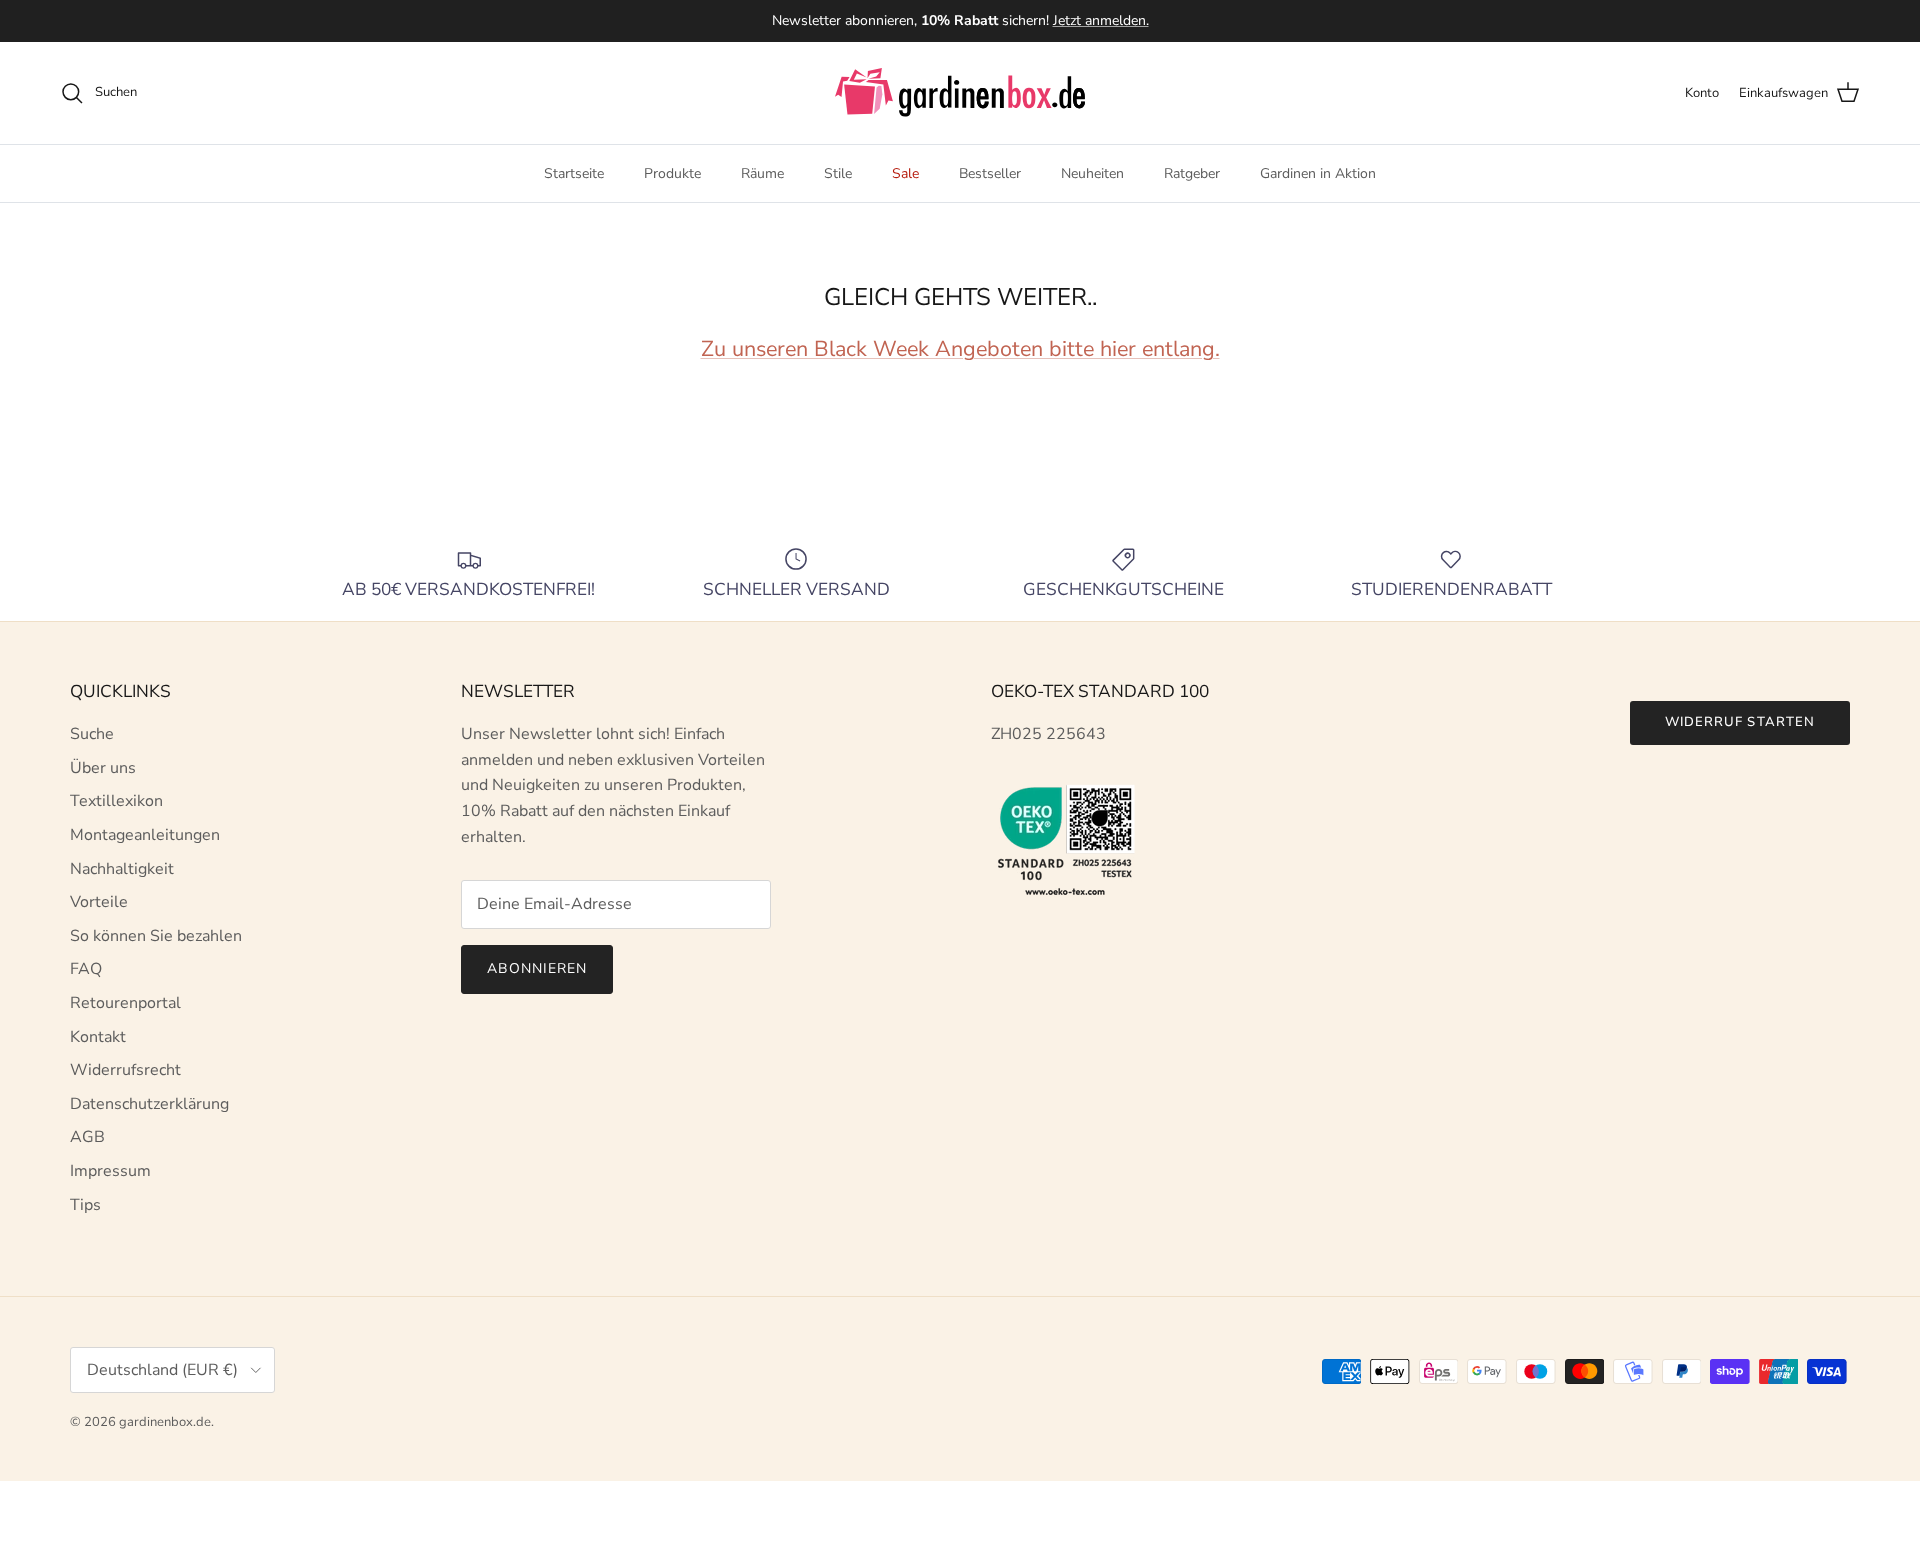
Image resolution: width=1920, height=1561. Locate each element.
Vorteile (99, 902)
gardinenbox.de (165, 1422)
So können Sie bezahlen (156, 936)
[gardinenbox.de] (960, 93)
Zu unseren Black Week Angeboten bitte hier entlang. (960, 349)
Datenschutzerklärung (149, 1104)
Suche (92, 734)
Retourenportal (125, 1003)
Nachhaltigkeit (122, 869)
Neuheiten (1092, 173)
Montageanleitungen (145, 835)
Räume (762, 173)
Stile (838, 173)
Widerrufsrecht (125, 1070)
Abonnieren (537, 968)
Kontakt (98, 1037)
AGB (87, 1137)
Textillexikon (116, 801)
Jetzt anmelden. (1101, 20)
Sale (905, 173)
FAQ (86, 969)
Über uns (103, 768)
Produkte (672, 173)
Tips (85, 1205)
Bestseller (990, 173)
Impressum (110, 1171)
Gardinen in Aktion (1318, 173)
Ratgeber (1192, 173)
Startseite (574, 173)
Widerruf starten (1740, 722)
